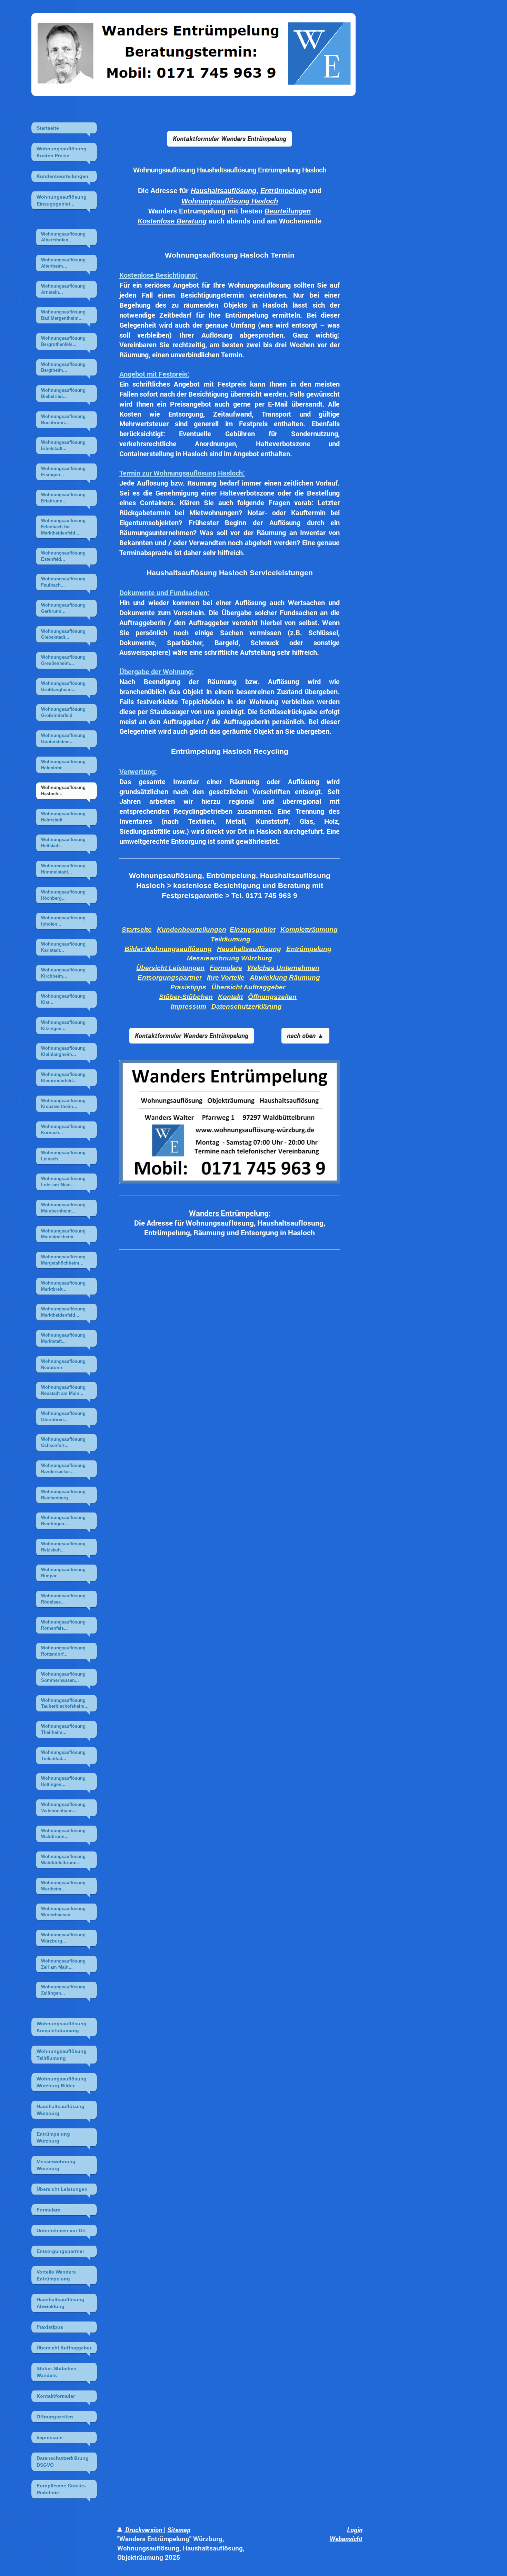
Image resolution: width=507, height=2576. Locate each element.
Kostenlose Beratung (172, 221)
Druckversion (144, 2530)
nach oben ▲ (305, 1035)
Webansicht (346, 2539)
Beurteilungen (288, 211)
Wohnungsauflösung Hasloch (230, 201)
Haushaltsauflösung (223, 191)
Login (355, 2530)
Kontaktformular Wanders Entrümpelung (230, 138)
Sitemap (179, 2530)
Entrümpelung (284, 191)
